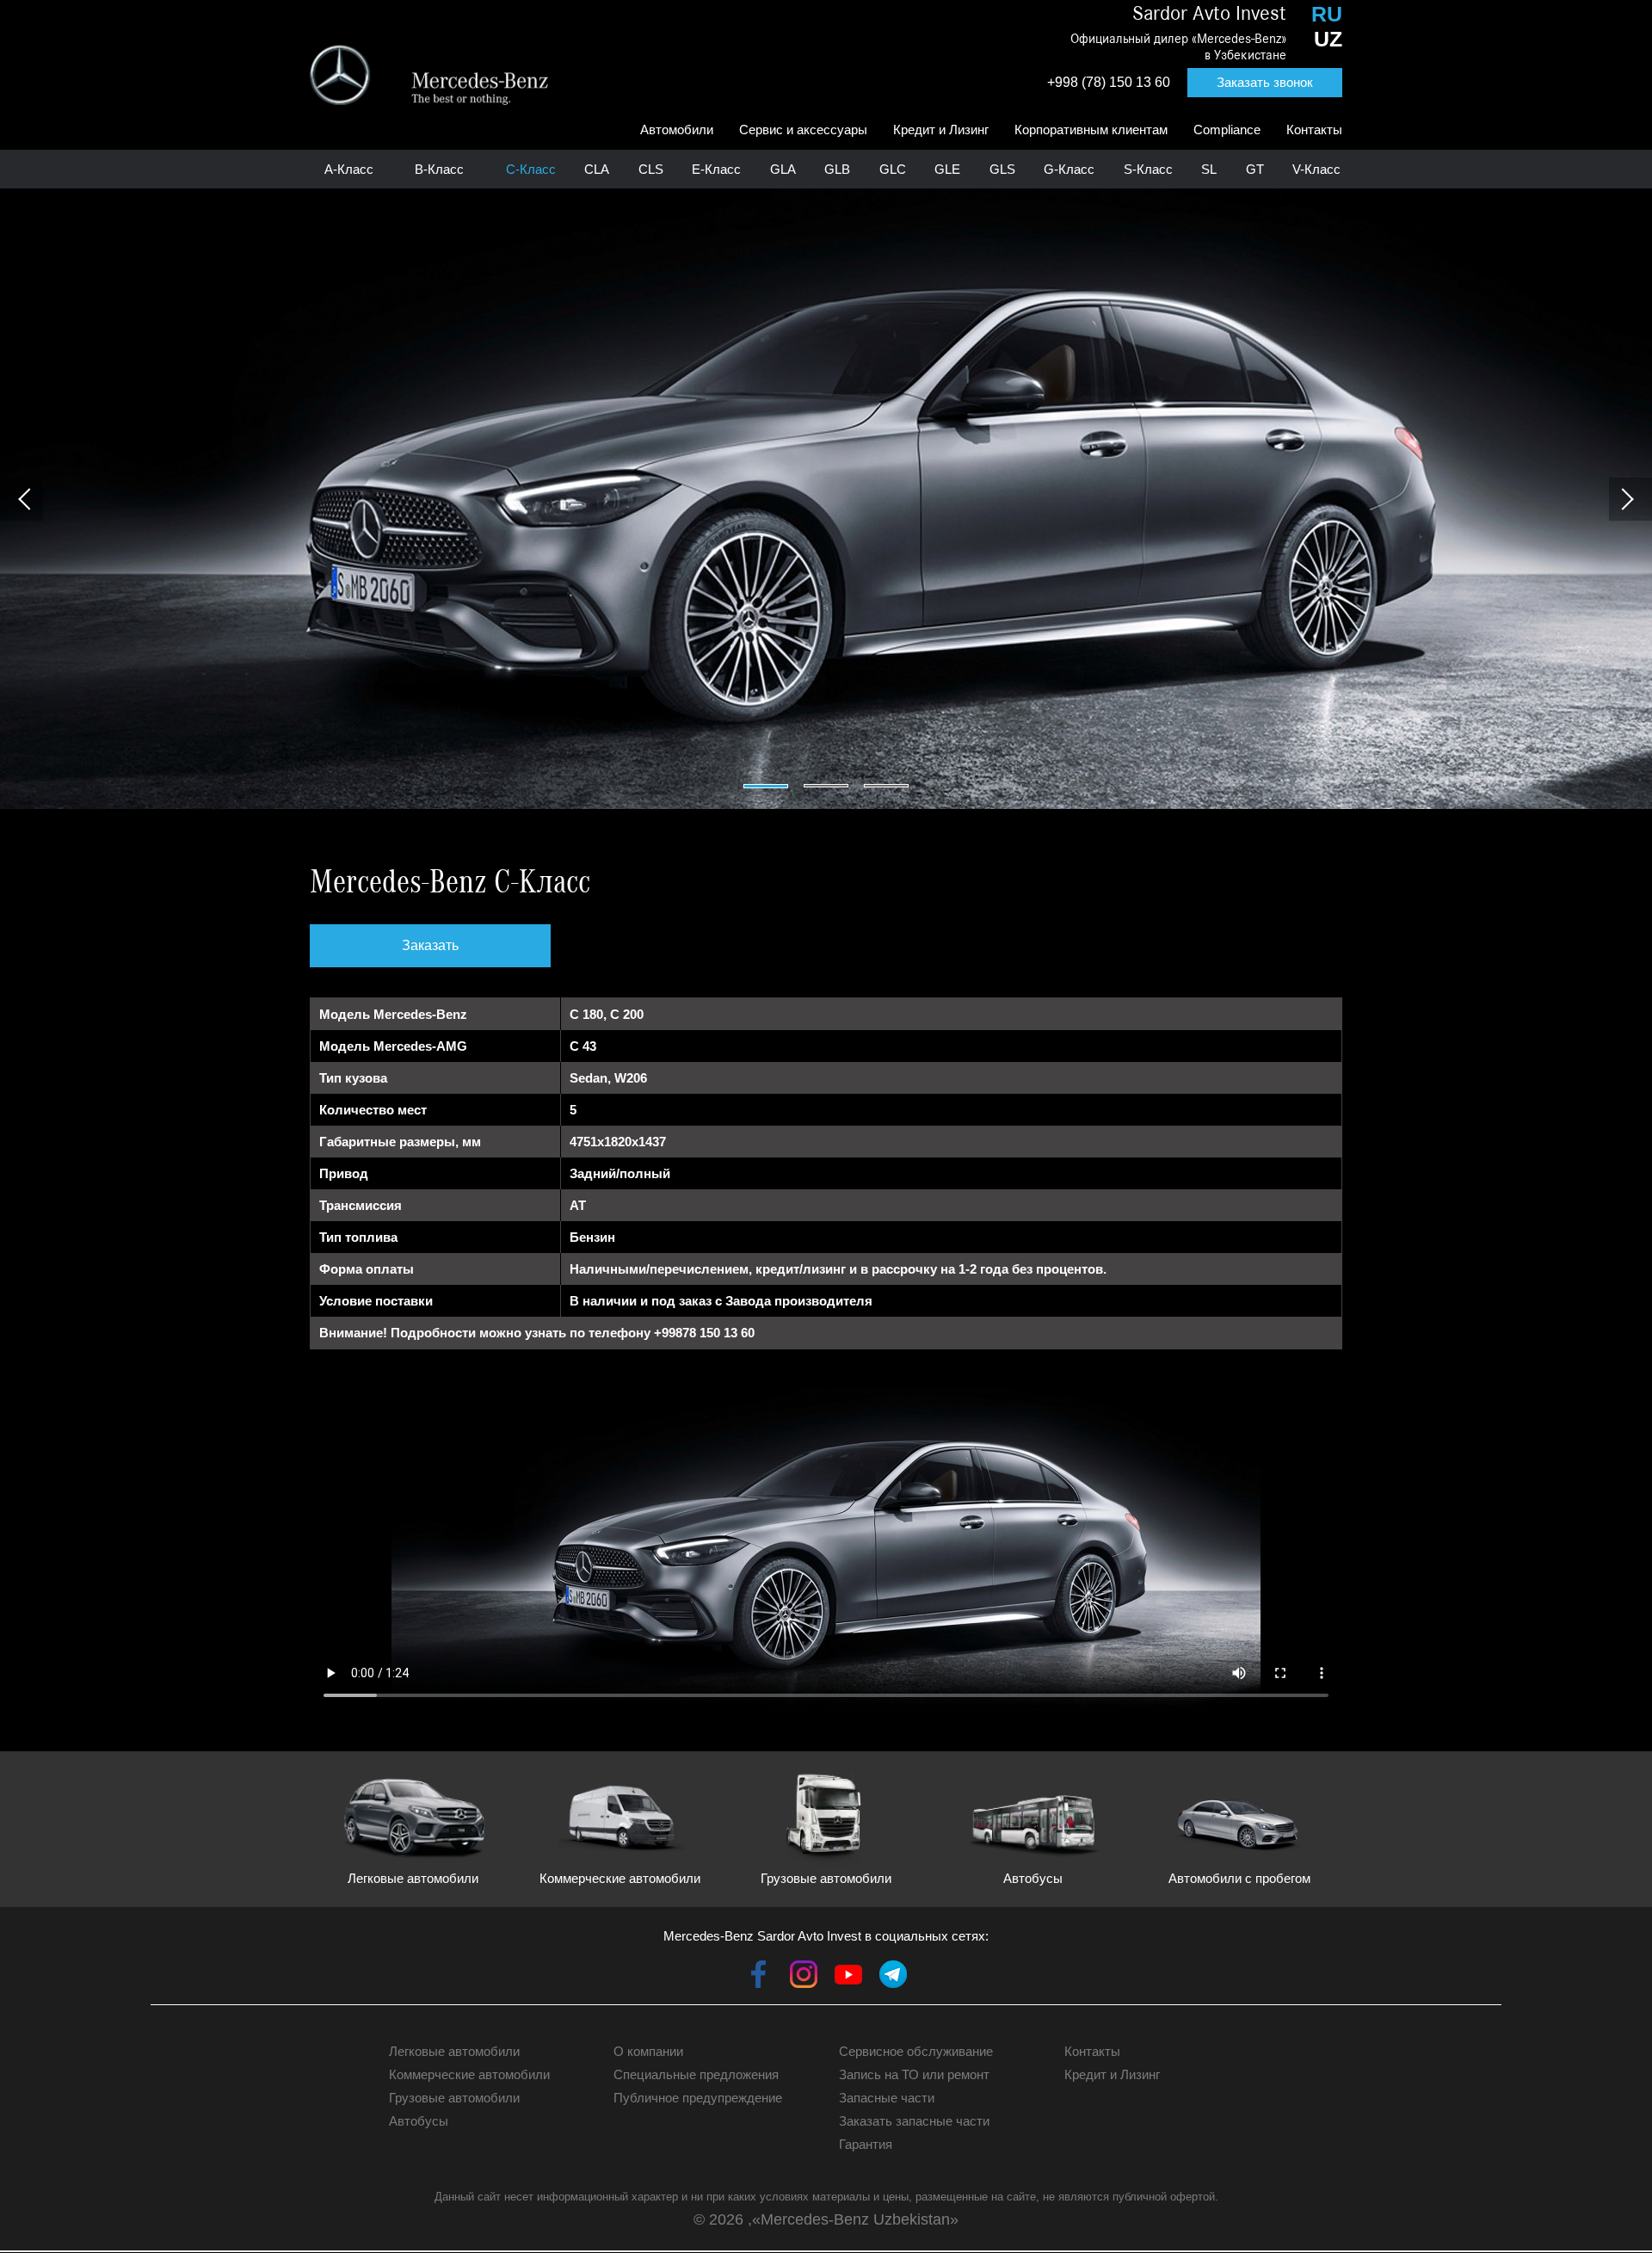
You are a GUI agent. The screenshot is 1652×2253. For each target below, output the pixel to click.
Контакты (1314, 130)
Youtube (848, 1974)
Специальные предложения (696, 2074)
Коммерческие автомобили (469, 2074)
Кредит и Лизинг (941, 130)
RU (1327, 14)
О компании (648, 2051)
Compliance (1227, 130)
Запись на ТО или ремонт (914, 2074)
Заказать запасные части (914, 2121)
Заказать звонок (1265, 82)
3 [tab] (886, 786)
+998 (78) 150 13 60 (1109, 82)
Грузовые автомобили (454, 2098)
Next (1630, 499)
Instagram (804, 1974)
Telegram (893, 1974)
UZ (1328, 39)
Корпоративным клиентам (1091, 130)
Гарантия (866, 2144)
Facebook (759, 1974)
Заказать (430, 945)
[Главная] (429, 75)
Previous (22, 499)
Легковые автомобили (454, 2051)
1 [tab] (766, 786)
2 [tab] (826, 786)
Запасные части (887, 2098)
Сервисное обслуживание (916, 2051)
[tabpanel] (826, 499)
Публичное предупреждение (698, 2098)
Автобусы (419, 2121)
